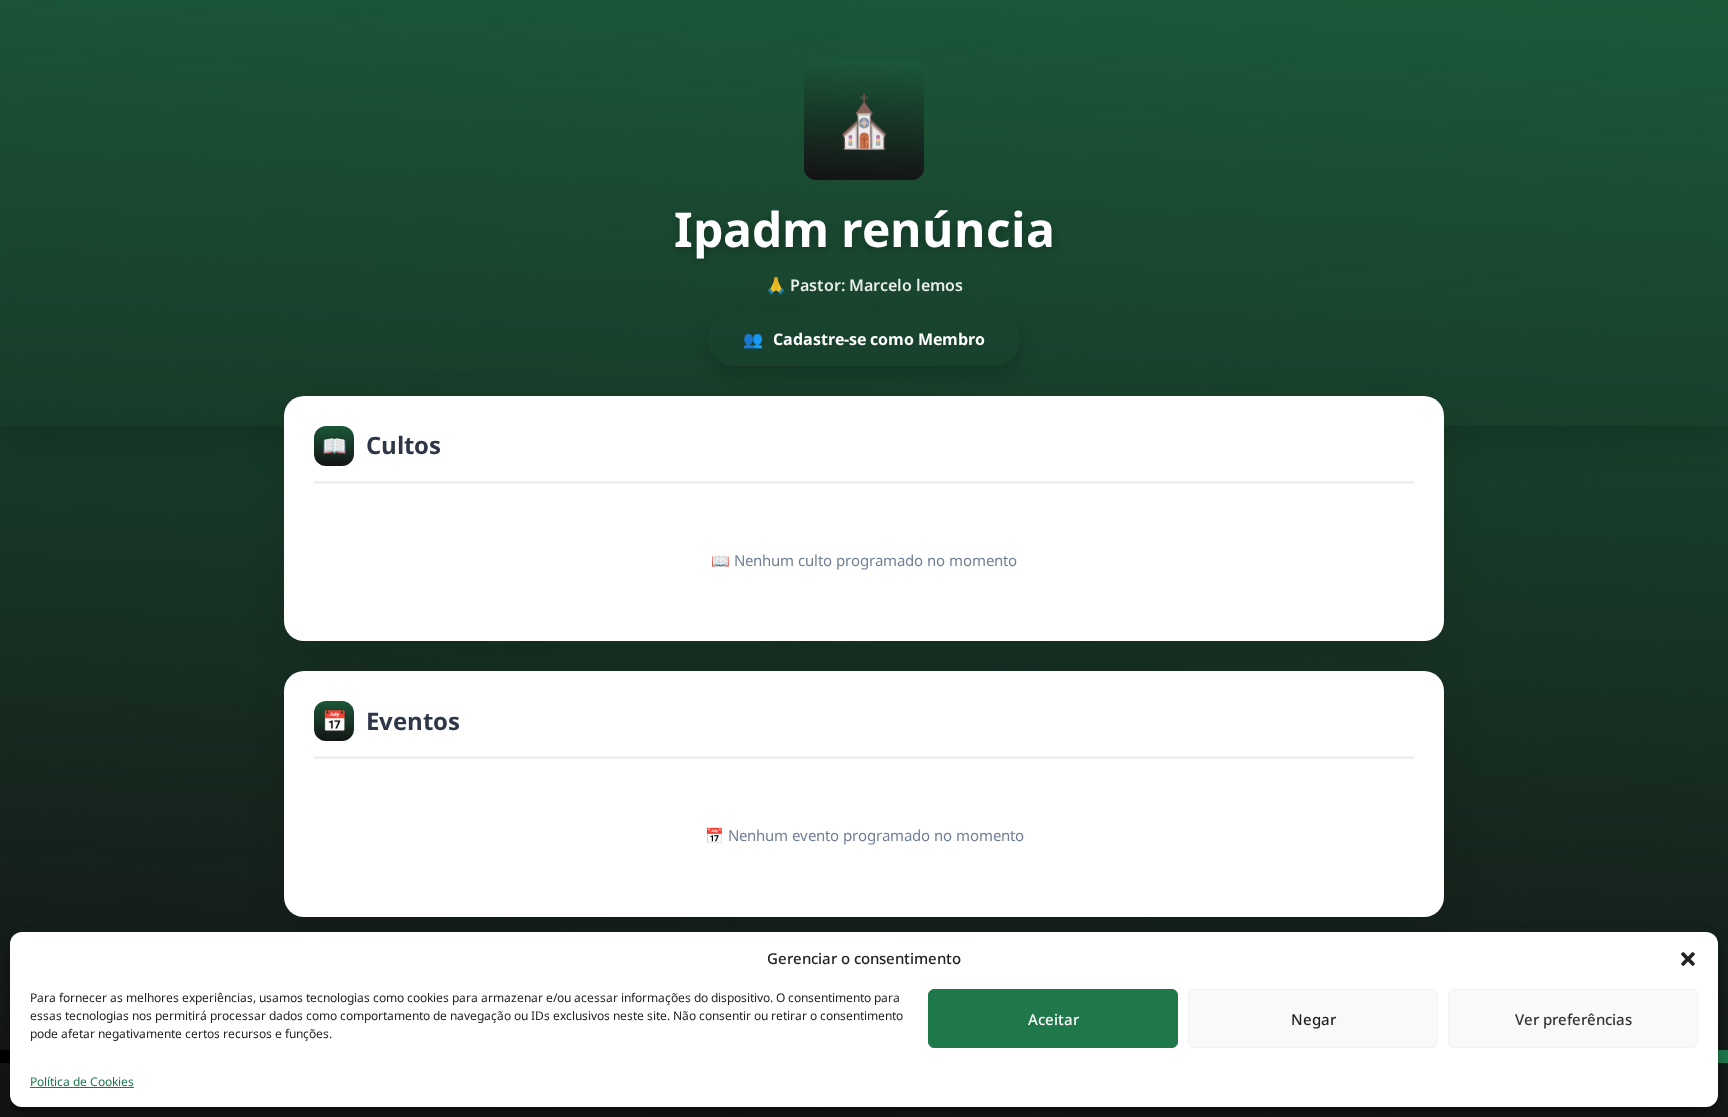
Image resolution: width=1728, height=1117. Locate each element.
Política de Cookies (82, 1081)
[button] (1688, 958)
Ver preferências (1573, 1019)
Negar (1313, 1019)
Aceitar (1053, 1019)
